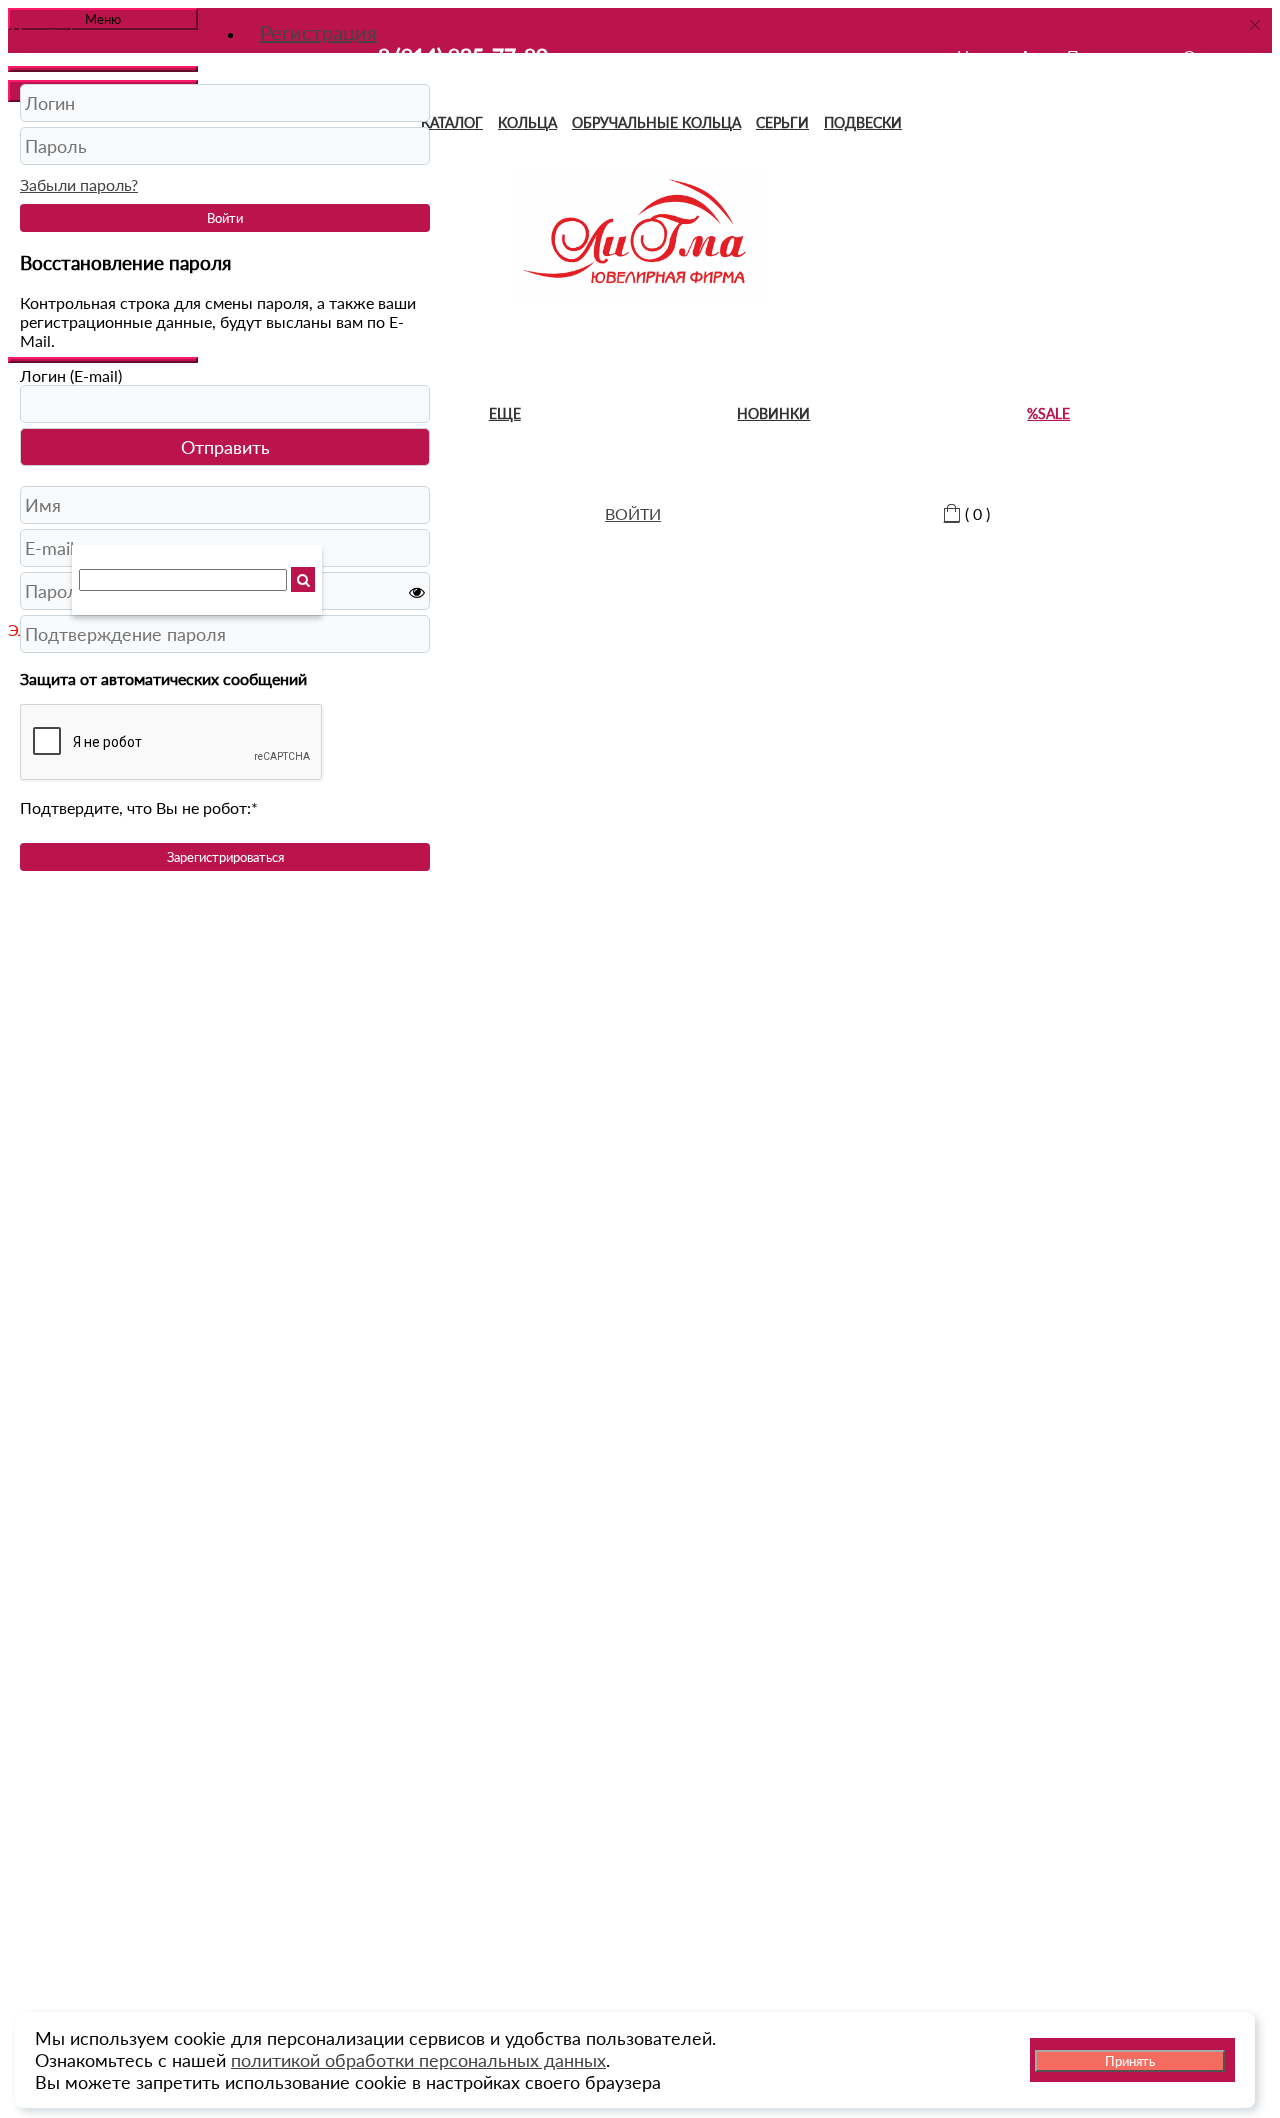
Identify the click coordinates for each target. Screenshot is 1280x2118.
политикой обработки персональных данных (418, 2060)
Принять (1130, 2061)
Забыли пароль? (79, 184)
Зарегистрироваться (225, 857)
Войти (225, 218)
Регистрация (318, 32)
